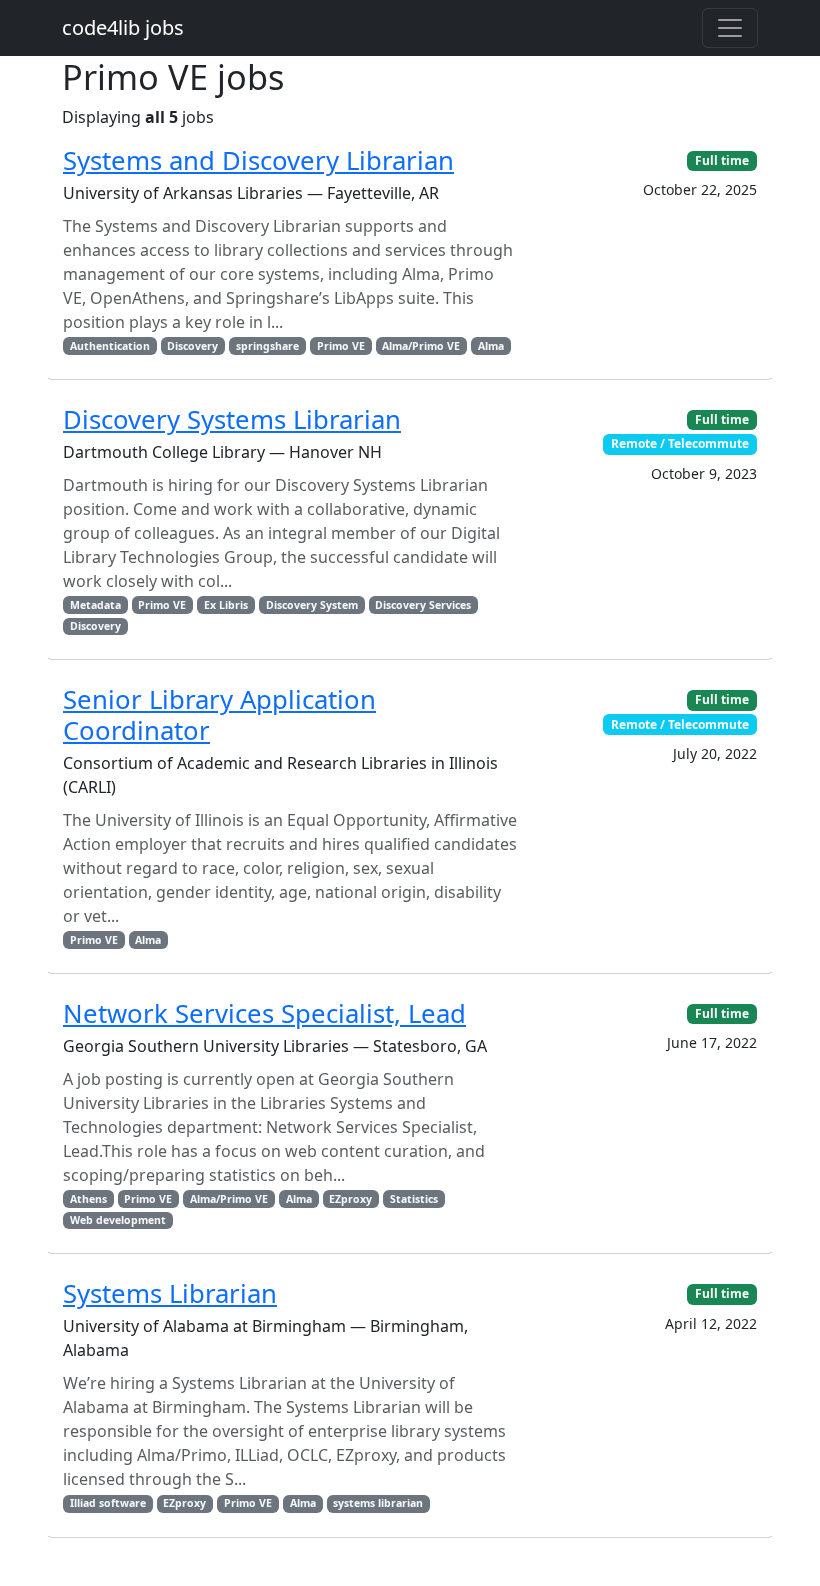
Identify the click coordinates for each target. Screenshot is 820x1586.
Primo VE (341, 346)
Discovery (192, 346)
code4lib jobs (123, 27)
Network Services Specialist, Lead (264, 1013)
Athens (88, 1199)
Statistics (414, 1199)
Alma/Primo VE (421, 346)
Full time (722, 160)
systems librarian (378, 1503)
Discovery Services (423, 605)
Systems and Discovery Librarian (258, 160)
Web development (118, 1220)
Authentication (110, 346)
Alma (491, 346)
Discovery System (312, 605)
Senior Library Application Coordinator (219, 715)
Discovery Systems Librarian (232, 419)
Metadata (95, 605)
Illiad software (108, 1503)
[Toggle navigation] (730, 28)
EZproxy (350, 1199)
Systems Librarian (170, 1293)
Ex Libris (226, 605)
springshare (267, 346)
